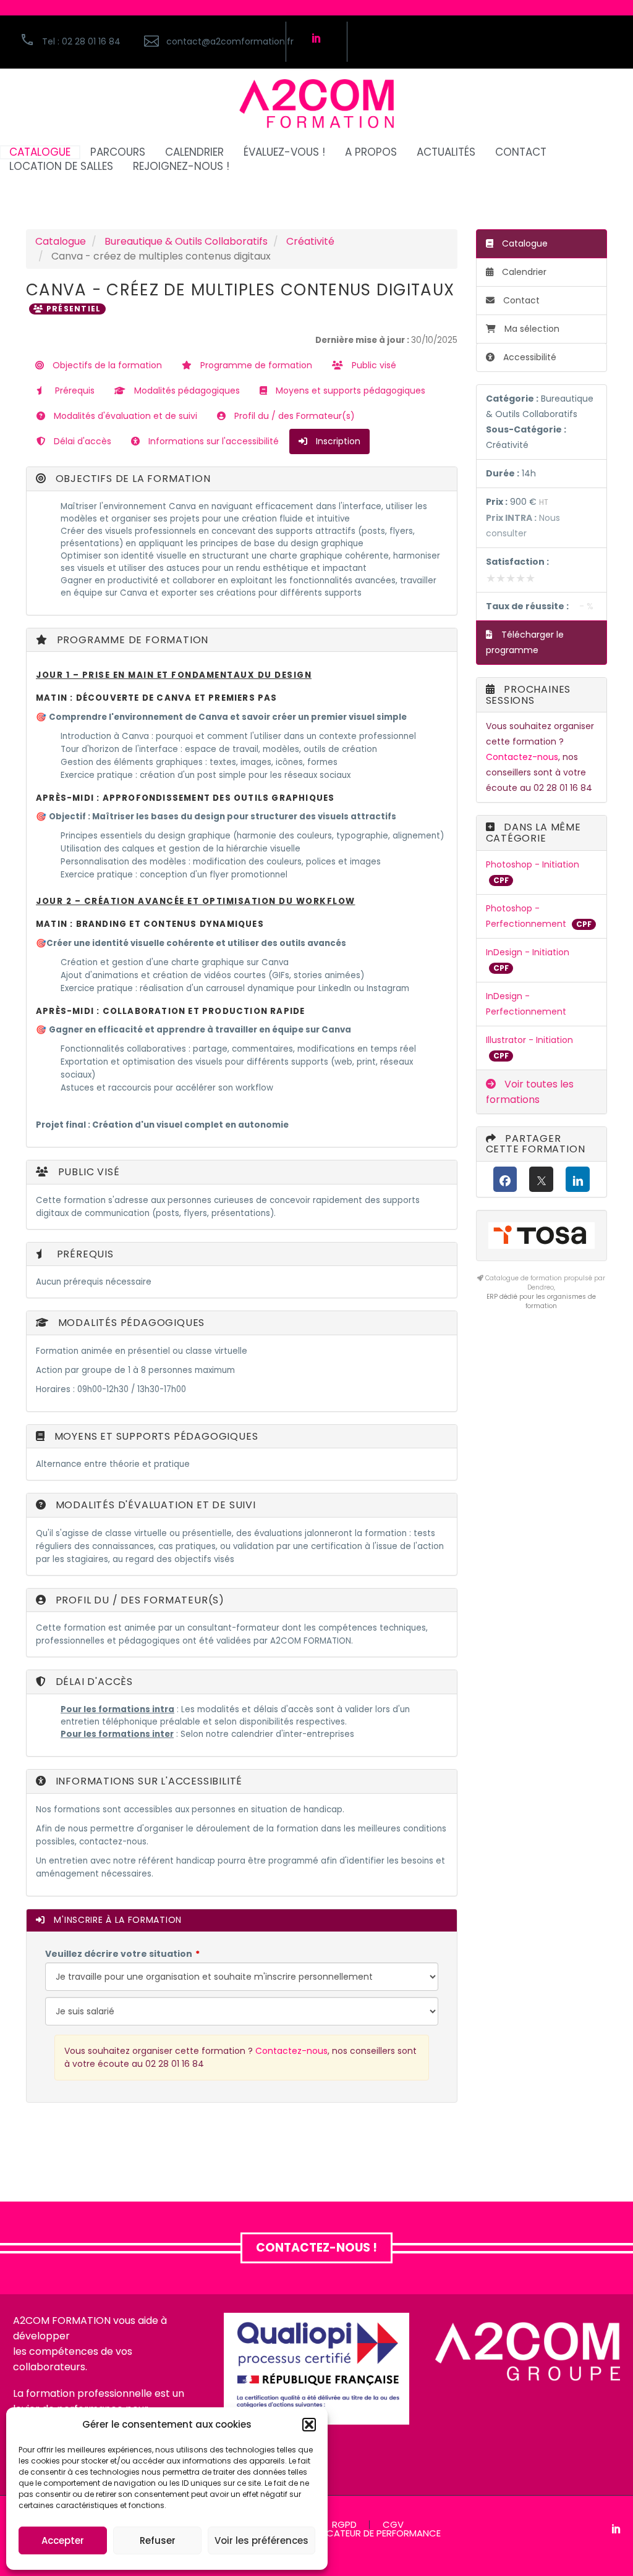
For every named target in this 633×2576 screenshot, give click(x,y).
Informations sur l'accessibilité (212, 441)
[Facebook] (505, 1179)
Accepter (63, 2540)
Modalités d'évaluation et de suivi (124, 416)
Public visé (373, 365)
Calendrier (523, 272)
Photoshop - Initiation (533, 864)
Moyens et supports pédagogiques (349, 391)
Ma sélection (532, 329)
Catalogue (61, 241)
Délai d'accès (81, 441)
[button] (309, 2425)
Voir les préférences (261, 2540)
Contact (520, 300)
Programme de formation (255, 365)
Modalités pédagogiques (186, 391)
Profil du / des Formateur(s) (293, 416)
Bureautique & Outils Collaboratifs (186, 241)
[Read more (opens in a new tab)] (208, 42)
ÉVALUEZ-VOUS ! (284, 152)
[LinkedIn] (578, 1179)
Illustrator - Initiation (529, 1040)
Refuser (158, 2540)
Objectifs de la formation (106, 365)
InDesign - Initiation (528, 952)
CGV (393, 2525)
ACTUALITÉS (446, 152)
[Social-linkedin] (316, 38)
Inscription (337, 441)
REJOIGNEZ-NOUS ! (181, 167)
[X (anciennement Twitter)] (541, 1179)
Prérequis (74, 391)
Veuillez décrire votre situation (119, 1954)
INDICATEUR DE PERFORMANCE (376, 2534)
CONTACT (521, 152)
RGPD (344, 2525)
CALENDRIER (194, 152)
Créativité (310, 241)
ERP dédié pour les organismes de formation (541, 1301)
